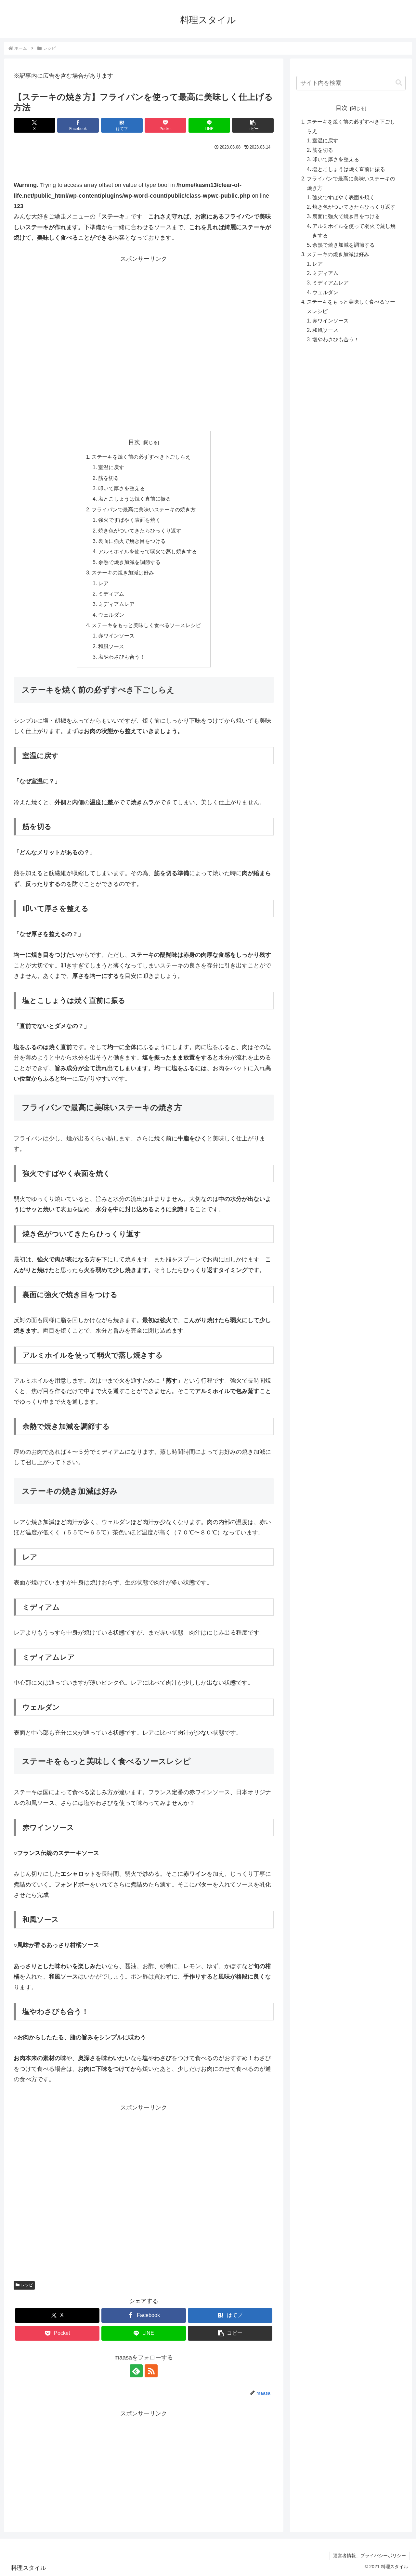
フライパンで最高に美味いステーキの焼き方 (144, 509)
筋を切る (109, 478)
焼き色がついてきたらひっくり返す (140, 531)
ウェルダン (111, 615)
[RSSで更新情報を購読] (151, 2371)
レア (103, 583)
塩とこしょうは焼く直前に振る (135, 499)
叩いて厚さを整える (122, 488)
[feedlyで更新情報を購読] (136, 2371)
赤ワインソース (116, 636)
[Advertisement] (144, 342)
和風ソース (111, 646)
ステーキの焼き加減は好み (123, 572)
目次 (134, 442)
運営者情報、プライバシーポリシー (370, 2556)
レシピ (27, 2285)
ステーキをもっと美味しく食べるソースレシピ (146, 625)
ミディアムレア (116, 604)
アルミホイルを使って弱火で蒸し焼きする (148, 551)
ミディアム (111, 594)
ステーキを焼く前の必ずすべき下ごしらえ (141, 457)
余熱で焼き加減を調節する (129, 562)
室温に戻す (111, 467)
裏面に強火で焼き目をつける (132, 541)
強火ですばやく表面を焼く (129, 520)
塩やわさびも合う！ (122, 657)
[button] (253, 125)
